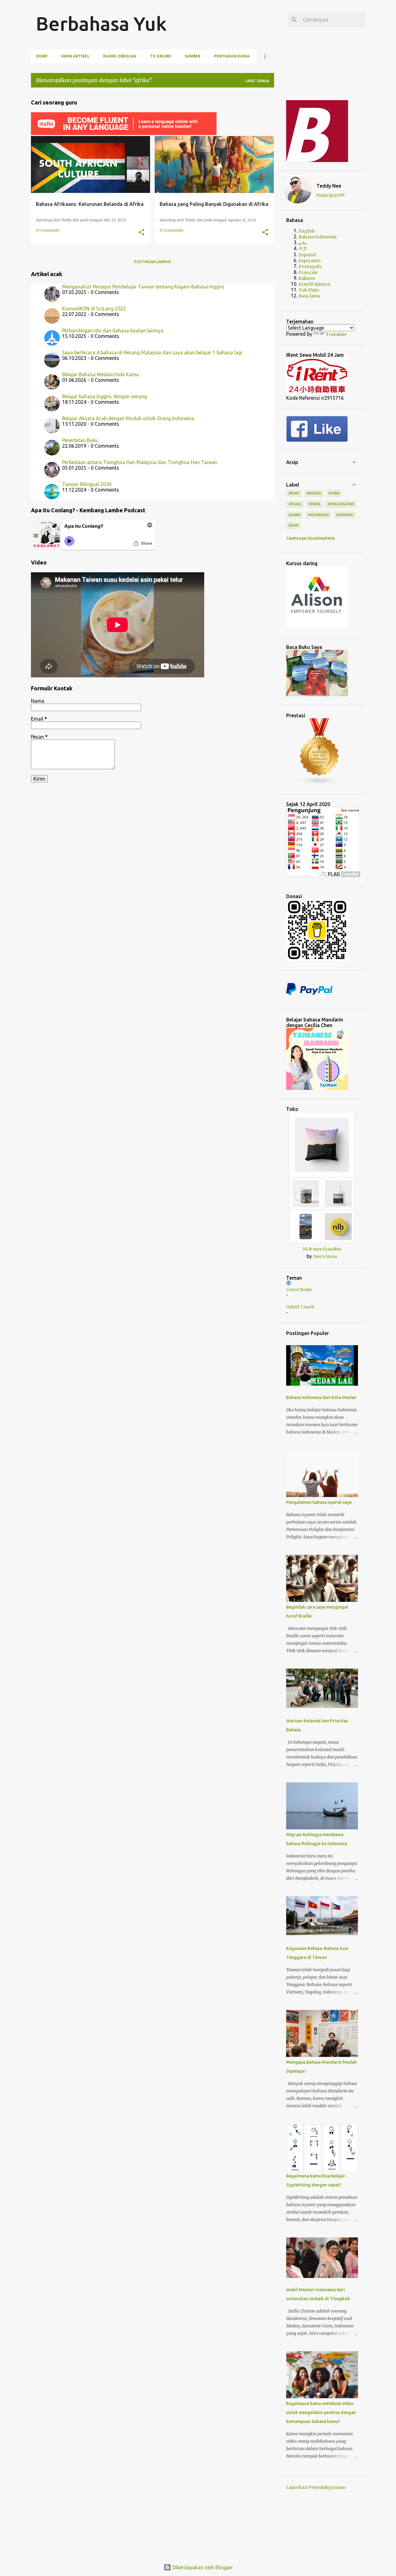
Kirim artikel (75, 56)
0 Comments (48, 230)
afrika (314, 504)
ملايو (303, 243)
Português (310, 267)
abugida (314, 493)
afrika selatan (341, 504)
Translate (336, 334)
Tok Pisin (309, 290)
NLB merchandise (322, 1249)
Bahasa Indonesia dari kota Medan (321, 1397)
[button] (141, 232)
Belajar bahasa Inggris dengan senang (105, 396)
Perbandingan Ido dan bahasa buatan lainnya (113, 331)
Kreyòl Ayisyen (314, 284)
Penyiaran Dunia (232, 56)
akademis (345, 515)
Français (308, 272)
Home (42, 56)
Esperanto (310, 261)
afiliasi (295, 504)
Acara (334, 493)
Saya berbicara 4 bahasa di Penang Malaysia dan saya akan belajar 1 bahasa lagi (152, 352)
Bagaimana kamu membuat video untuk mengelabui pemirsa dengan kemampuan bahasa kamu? (321, 2412)
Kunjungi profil (331, 195)
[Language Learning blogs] (320, 783)
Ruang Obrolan (120, 56)
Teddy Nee (329, 186)
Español (307, 255)
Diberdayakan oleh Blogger (202, 2567)
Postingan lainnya (152, 262)
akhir (294, 525)
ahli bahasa (318, 515)
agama (295, 515)
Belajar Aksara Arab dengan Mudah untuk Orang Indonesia (128, 418)
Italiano (307, 278)
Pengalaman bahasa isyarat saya (319, 1502)
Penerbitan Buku (80, 440)
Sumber (193, 56)
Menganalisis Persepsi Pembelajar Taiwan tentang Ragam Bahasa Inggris (143, 287)
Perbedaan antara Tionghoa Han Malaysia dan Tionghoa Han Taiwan (140, 462)
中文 (303, 249)
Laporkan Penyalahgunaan (316, 2487)
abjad (294, 493)
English (307, 231)
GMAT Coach (300, 1307)
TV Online (161, 56)
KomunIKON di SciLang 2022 (94, 309)
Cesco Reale (299, 1290)
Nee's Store (325, 1256)
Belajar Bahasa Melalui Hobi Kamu (101, 374)
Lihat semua (257, 81)
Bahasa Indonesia (318, 237)
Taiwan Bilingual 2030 (87, 484)
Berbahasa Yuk (101, 23)
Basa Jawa (309, 296)
